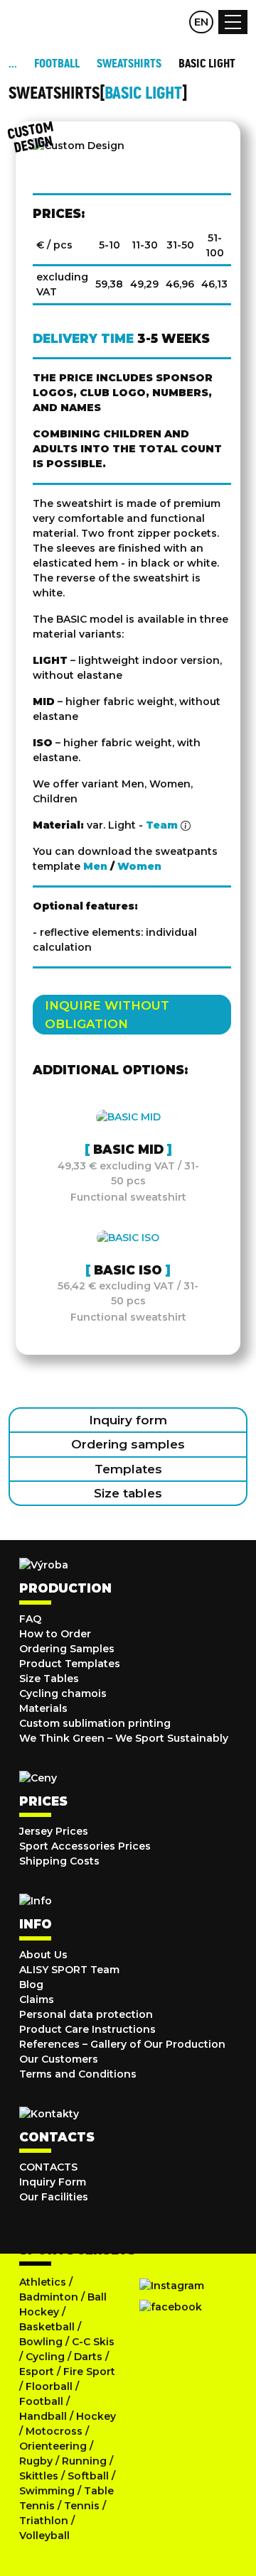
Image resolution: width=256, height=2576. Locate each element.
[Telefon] (173, 22)
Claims (37, 1999)
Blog (31, 1985)
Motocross (54, 2431)
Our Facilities (54, 2197)
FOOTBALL (57, 64)
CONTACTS (48, 2167)
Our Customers (59, 2059)
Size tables (128, 1493)
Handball (43, 2416)
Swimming (47, 2491)
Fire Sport (89, 2372)
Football (41, 2401)
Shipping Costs (59, 1861)
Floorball (49, 2386)
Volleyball (44, 2536)
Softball (88, 2476)
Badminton (49, 2297)
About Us (43, 1955)
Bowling (41, 2342)
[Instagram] (172, 2286)
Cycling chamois (63, 1693)
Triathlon (44, 2521)
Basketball (47, 2327)
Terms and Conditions (78, 2074)
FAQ (30, 1619)
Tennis (82, 2506)
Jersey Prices (54, 1831)
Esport (37, 2372)
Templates (128, 1469)
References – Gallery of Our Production (122, 2044)
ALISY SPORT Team (69, 1970)
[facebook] (171, 2307)
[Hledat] (145, 22)
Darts (88, 2357)
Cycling (47, 2357)
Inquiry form (128, 1420)
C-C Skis (93, 2342)
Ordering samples (128, 1444)
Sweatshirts (129, 64)
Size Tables (49, 1679)
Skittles (39, 2476)
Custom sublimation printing (95, 1723)
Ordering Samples (67, 1649)
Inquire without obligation (107, 1015)
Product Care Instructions (87, 2029)
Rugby (36, 2461)
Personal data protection (86, 2014)
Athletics (43, 2282)
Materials (43, 1708)
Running (84, 2461)
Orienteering (53, 2446)
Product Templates (70, 1664)
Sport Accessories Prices (85, 1846)
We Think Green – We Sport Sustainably (124, 1738)
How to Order (55, 1634)
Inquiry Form (53, 2182)
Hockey (96, 2416)
